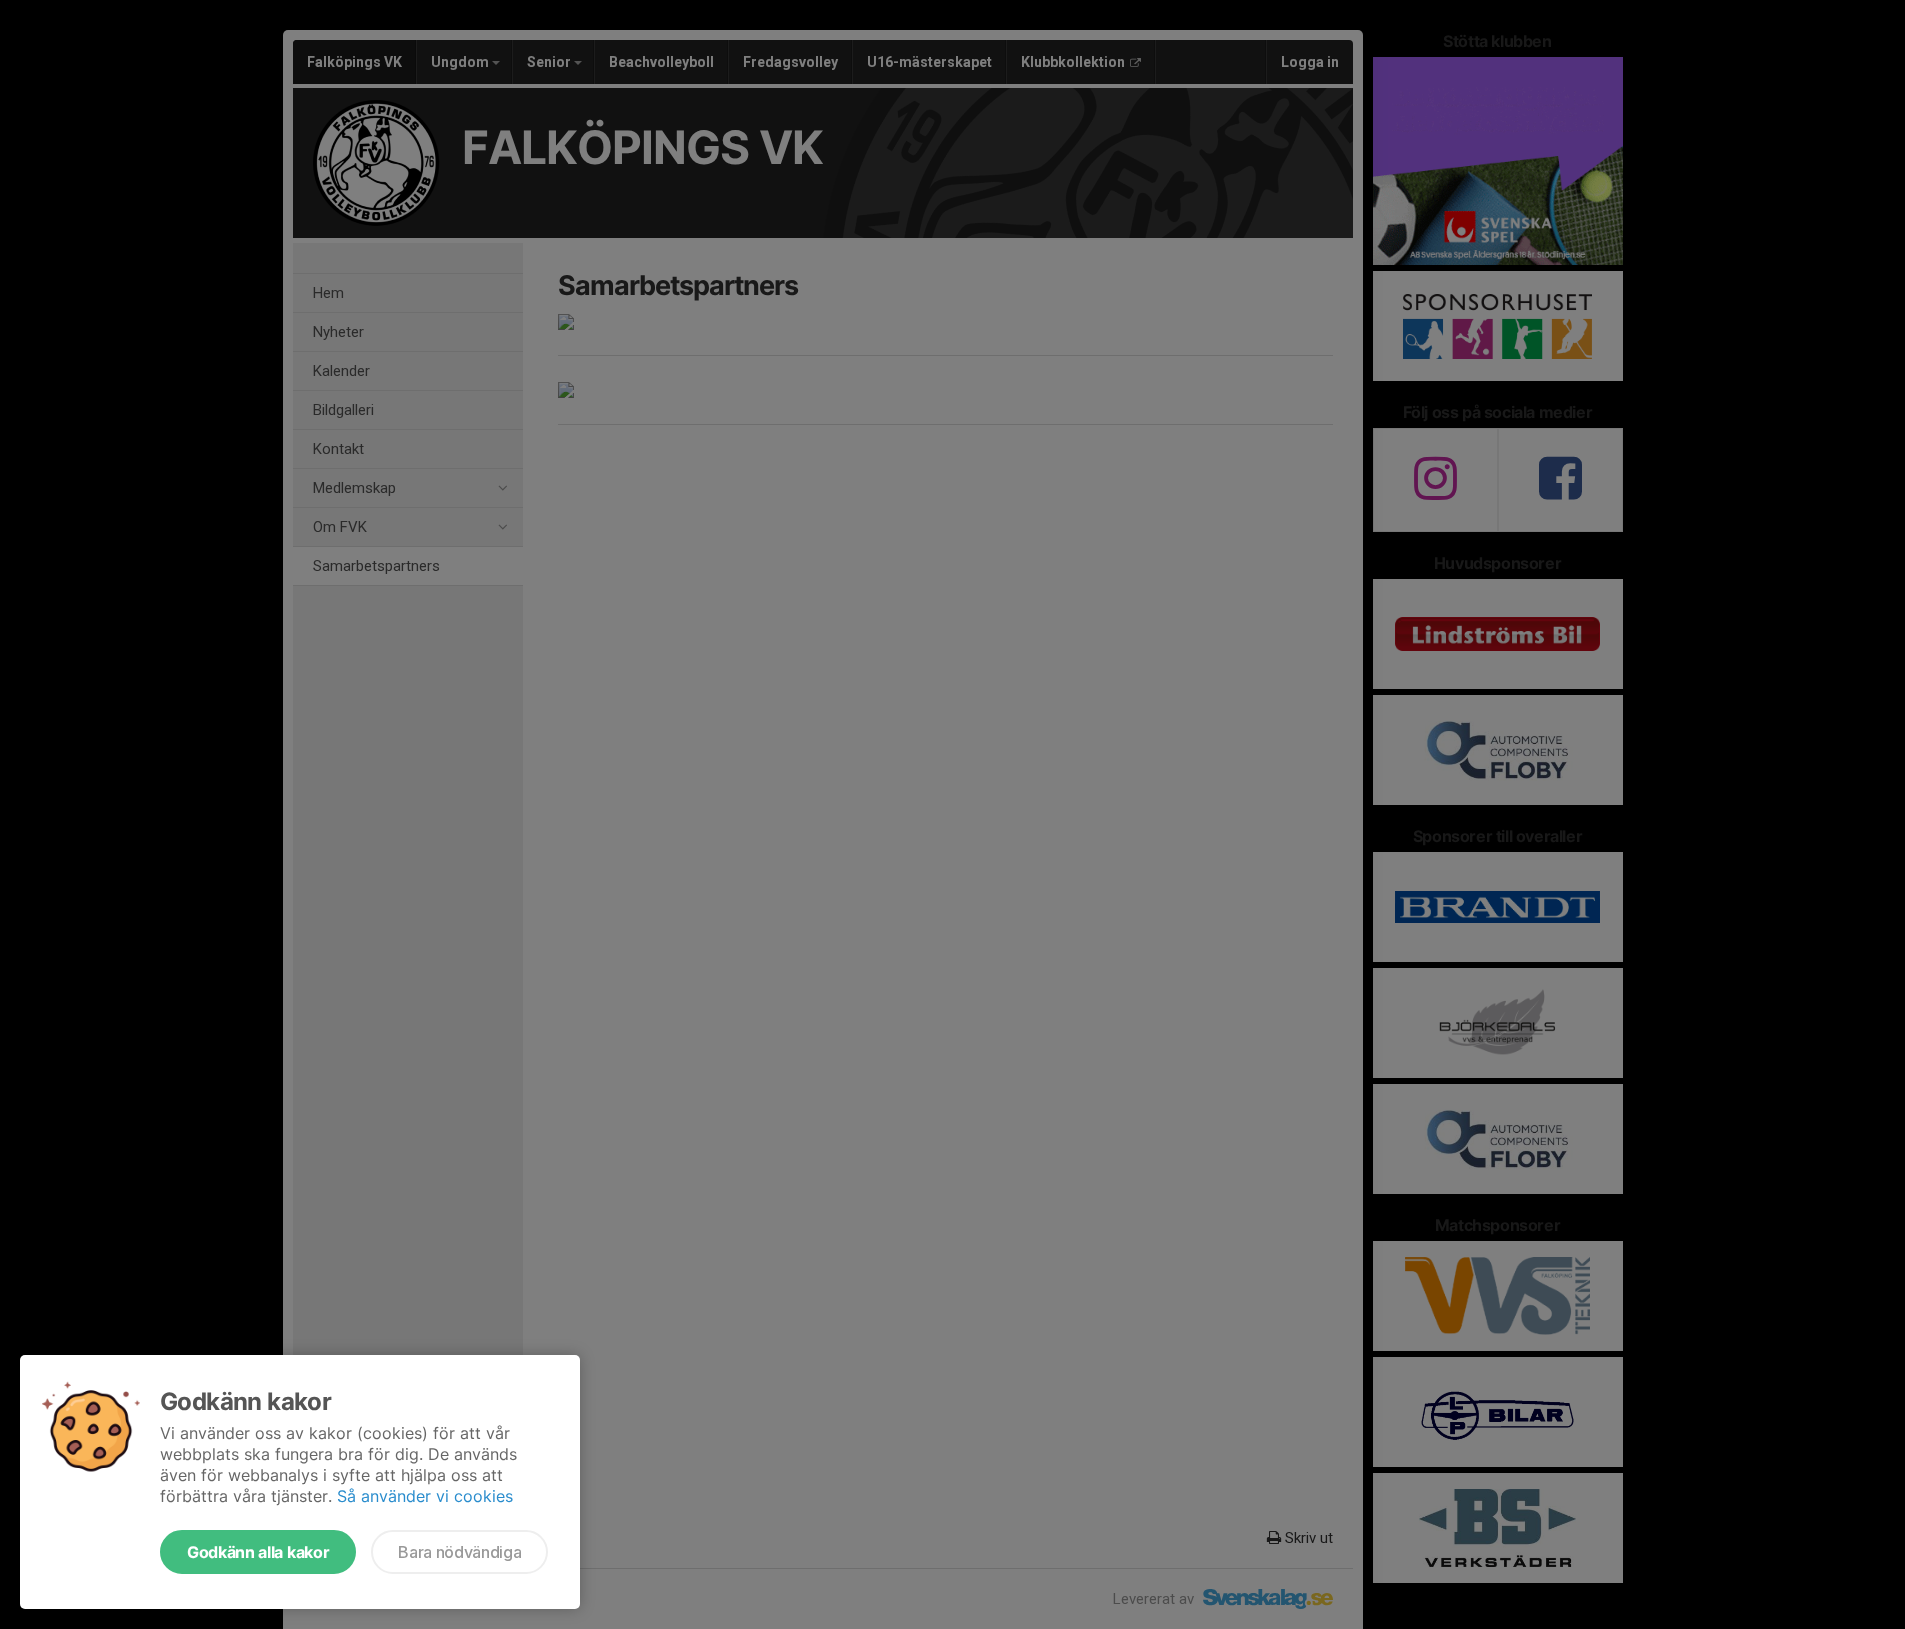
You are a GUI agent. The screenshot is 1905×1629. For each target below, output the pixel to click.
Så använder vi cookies (425, 1496)
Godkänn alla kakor (258, 1552)
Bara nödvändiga (459, 1552)
